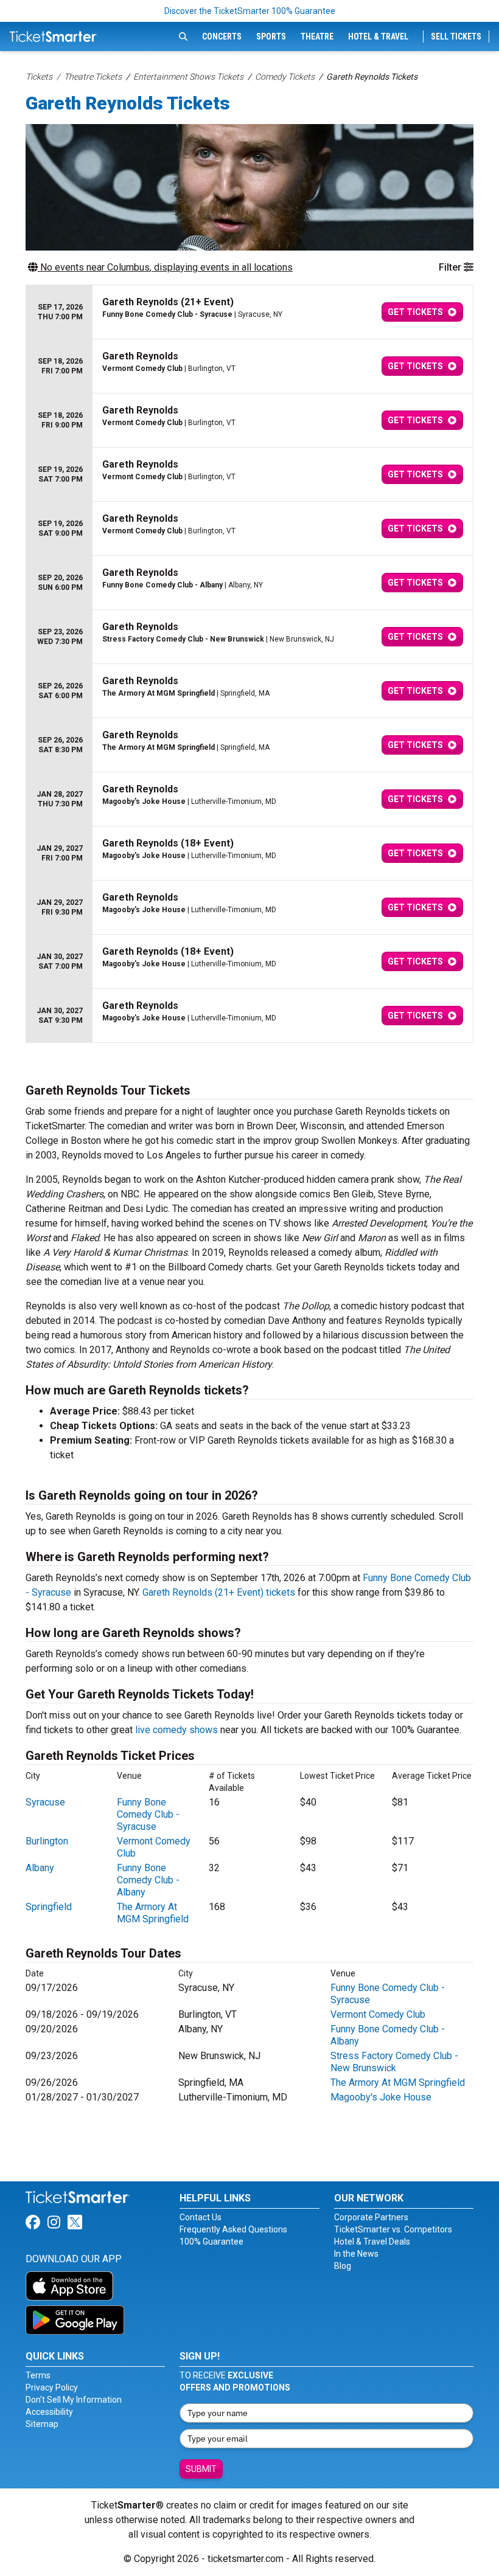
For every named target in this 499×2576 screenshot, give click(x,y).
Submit (201, 2469)
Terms (38, 2375)
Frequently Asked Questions (233, 2229)
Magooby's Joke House (381, 2097)
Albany (40, 1868)
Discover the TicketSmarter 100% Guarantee (250, 11)
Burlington (47, 1841)
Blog (343, 2266)
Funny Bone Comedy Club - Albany (148, 1880)
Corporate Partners (371, 2217)
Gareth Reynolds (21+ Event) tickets (219, 1592)
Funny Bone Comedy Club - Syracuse (148, 1814)
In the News (356, 2254)
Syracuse (45, 1802)
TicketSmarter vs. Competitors (393, 2229)
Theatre (317, 36)
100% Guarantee (211, 2242)
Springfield (49, 1907)
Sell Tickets (456, 36)
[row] (249, 312)
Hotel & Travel (378, 36)
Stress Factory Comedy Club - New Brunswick (394, 2062)
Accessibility (49, 2412)
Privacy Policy (52, 2387)
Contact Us (201, 2217)
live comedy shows (176, 1730)
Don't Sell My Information (74, 2400)
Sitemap (42, 2424)
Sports (271, 36)
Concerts (222, 36)
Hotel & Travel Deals (372, 2242)
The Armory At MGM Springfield (153, 1913)
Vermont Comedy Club (378, 2014)
